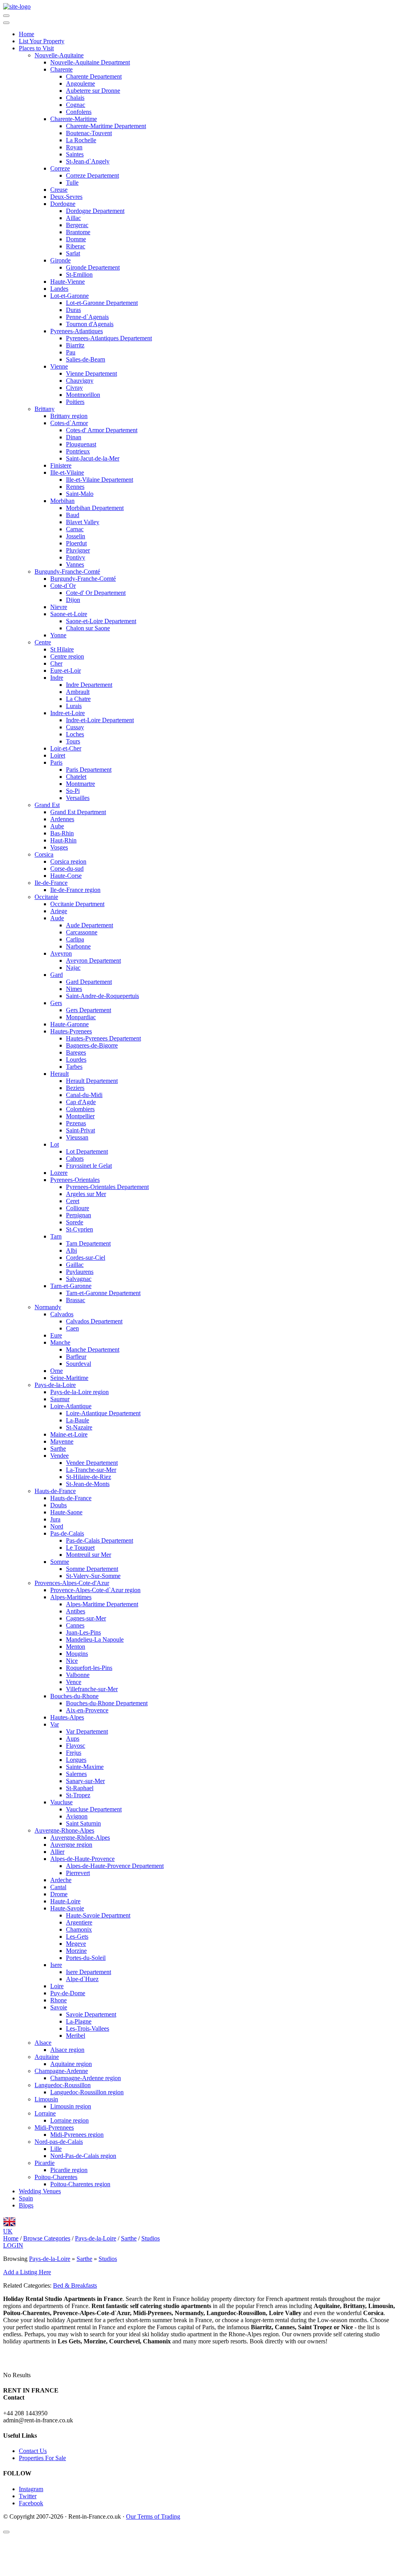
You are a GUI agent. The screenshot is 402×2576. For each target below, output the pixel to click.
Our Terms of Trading (153, 2516)
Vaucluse (61, 1802)
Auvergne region (71, 1845)
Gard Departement (89, 982)
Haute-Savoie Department (98, 1915)
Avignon (77, 1816)
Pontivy (76, 557)
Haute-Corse (66, 876)
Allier (57, 1852)
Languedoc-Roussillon (63, 2085)
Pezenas (76, 1123)
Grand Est (47, 805)
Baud (73, 515)
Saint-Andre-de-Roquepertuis (102, 996)
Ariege (59, 911)
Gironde (60, 260)
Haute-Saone (66, 1512)
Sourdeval (79, 1364)
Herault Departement (92, 1081)
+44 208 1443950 (25, 2413)
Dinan (74, 437)
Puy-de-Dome (68, 1993)
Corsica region (68, 861)
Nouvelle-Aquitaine (59, 55)
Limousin (46, 2099)
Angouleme (80, 83)
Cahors (75, 1159)
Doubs (58, 1505)
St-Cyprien (79, 1229)
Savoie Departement (91, 2014)
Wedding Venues (40, 2191)
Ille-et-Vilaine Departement (100, 480)
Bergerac (77, 225)
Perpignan (79, 1215)
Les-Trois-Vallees (88, 2028)
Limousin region (71, 2106)
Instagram (31, 2489)
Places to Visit (36, 48)
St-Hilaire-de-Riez (89, 1477)
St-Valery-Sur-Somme (93, 1576)
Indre (57, 678)
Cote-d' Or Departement (96, 593)
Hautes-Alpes (67, 1717)
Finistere (61, 465)
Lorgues (76, 1760)
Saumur (60, 1399)
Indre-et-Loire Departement (100, 720)
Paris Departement (89, 770)
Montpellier (80, 1116)
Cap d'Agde (81, 1102)
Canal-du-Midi (84, 1095)
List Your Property (42, 41)
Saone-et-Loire (69, 614)
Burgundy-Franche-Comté (67, 572)
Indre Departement (89, 685)
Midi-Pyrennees (54, 2127)
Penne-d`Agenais (87, 317)
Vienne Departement (91, 373)
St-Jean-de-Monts (88, 1484)
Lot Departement (87, 1151)
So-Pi (73, 791)
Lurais (74, 706)
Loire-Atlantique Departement (103, 1413)
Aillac (73, 218)
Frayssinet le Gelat (89, 1166)
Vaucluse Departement (94, 1809)
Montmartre (80, 784)
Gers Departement (89, 1010)
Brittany (45, 409)
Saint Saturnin (83, 1823)
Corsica (44, 854)
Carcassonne (82, 932)
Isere (56, 1965)
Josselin (76, 536)
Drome (59, 1894)
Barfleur (76, 1357)
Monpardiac (81, 1017)
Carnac (75, 529)
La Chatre (78, 699)
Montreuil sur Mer (89, 1555)
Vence (74, 1682)
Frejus (74, 1753)
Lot (55, 1144)
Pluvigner (78, 550)
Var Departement (87, 1731)
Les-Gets (77, 1937)
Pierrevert (78, 1873)
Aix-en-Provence (87, 1710)
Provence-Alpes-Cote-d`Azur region (95, 1590)
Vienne (59, 366)
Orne (57, 1371)
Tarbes (74, 1067)
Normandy (48, 1307)
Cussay (75, 727)
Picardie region (69, 2170)
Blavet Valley (83, 522)
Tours (73, 741)
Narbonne (78, 946)
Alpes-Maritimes (71, 1597)
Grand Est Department (78, 812)
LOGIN (13, 2245)
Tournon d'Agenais (90, 324)
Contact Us (33, 2451)
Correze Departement (92, 175)
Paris (56, 762)
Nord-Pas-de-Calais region (83, 2156)
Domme (76, 239)
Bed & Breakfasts (75, 2285)
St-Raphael (80, 1788)
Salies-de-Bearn (86, 359)
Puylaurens (80, 1272)
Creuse (59, 190)
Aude (57, 918)
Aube (57, 826)
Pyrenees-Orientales (75, 1180)
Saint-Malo (80, 494)
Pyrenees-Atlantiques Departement (109, 338)
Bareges (76, 1052)
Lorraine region (69, 2120)
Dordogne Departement (95, 211)
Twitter (28, 2496)
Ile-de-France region (75, 890)
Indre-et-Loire (68, 713)
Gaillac (75, 1265)
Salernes (76, 1774)
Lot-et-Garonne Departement (102, 303)
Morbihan (62, 501)
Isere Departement (89, 1972)
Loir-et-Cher (66, 748)
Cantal (58, 1887)
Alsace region (67, 2050)
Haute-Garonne (69, 1024)
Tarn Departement (88, 1243)
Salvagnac (79, 1279)
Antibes (76, 1611)
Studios (108, 2259)
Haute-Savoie (67, 1908)
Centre (43, 642)
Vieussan (77, 1137)
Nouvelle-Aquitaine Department (90, 62)
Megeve (76, 1944)
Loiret (58, 755)
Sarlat (73, 253)
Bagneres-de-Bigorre (92, 1045)
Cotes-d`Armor (69, 423)
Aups (73, 1738)
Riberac (76, 246)
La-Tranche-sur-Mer (91, 1470)
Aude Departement (90, 925)
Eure (56, 1335)
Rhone (58, 2000)
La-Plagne (79, 2021)
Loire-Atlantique (71, 1406)
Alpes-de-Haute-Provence (82, 1859)
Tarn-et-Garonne (71, 1286)
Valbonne (78, 1675)
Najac (73, 968)
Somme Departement (92, 1569)
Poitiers (75, 402)
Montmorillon (83, 395)
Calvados (62, 1314)
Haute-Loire (65, 1901)
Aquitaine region (71, 2064)
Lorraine (45, 2113)
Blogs (26, 2205)
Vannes (75, 564)
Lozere (59, 1173)
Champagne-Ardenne (61, 2071)
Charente (61, 69)
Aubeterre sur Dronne (93, 91)
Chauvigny (80, 381)
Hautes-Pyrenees (71, 1031)
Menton (76, 1647)
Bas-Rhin (62, 833)
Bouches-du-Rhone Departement (107, 1703)
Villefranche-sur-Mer (92, 1689)
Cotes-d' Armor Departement (102, 430)
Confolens (79, 112)
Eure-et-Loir (66, 671)
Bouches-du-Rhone (74, 1696)
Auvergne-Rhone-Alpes (64, 1830)
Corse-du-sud (67, 869)
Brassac (76, 1300)
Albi (71, 1250)
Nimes (74, 989)
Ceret (73, 1201)
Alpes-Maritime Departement (102, 1604)
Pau (71, 352)
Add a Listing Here (27, 2272)
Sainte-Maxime (85, 1767)
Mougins (77, 1654)
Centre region (67, 656)
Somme (60, 1562)
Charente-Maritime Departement (106, 126)
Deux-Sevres (66, 197)
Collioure (78, 1208)
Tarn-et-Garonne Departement (103, 1293)
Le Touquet (80, 1548)
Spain (26, 2198)
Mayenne (62, 1441)
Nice (72, 1661)
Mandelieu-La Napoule (95, 1639)
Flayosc (76, 1746)
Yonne (58, 635)
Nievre (59, 607)
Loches (75, 734)
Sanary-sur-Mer (85, 1781)
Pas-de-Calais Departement (100, 1540)
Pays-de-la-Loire (55, 1385)
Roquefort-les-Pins (89, 1668)
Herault (59, 1074)
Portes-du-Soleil (86, 1958)
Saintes (75, 154)
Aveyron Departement (93, 960)
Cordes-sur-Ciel (86, 1258)
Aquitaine (47, 2057)
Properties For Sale (42, 2458)
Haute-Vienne (68, 282)
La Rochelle (81, 140)
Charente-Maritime (74, 119)
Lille (56, 2149)
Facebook (31, 2503)
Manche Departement (93, 1349)
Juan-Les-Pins (83, 1632)
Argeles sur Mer (86, 1194)
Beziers (75, 1088)
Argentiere (79, 1922)
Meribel (76, 2036)
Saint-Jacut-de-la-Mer (93, 458)
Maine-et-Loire (69, 1434)
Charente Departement (94, 76)
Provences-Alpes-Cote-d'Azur (72, 1583)
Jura (55, 1519)
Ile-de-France (51, 883)
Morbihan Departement (95, 508)
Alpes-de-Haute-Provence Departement (115, 1866)
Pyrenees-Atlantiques (77, 331)
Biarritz (75, 345)
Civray (74, 388)
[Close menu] (6, 23)
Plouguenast (81, 444)
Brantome (78, 232)
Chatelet (76, 777)
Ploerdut (76, 543)
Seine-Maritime (69, 1378)
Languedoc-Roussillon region (87, 2092)
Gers (56, 1003)
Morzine (76, 1951)
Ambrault (78, 692)
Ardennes (62, 819)
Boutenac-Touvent (89, 133)
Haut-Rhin (63, 840)
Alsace (43, 2043)
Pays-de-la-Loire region (79, 1392)
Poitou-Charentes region (80, 2184)
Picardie (45, 2163)
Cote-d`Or (63, 586)
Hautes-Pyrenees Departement (103, 1038)
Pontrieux (78, 451)
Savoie (59, 2007)
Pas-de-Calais (67, 1533)
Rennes (75, 487)
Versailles (78, 798)
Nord (57, 1526)
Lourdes (76, 1060)
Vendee (59, 1456)
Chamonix (79, 1929)
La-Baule (78, 1420)
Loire (57, 1986)
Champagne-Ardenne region (86, 2078)
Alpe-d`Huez (82, 1979)
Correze (60, 168)
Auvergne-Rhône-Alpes (80, 1838)
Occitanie (46, 897)
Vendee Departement (92, 1463)
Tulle (72, 183)
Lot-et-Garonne (69, 296)
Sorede (75, 1222)
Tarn (56, 1236)
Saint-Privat (80, 1130)
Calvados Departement (94, 1321)
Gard (57, 975)
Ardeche (61, 1880)
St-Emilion (79, 274)
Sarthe (58, 1449)
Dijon (73, 600)
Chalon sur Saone (88, 628)
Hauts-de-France (55, 1491)
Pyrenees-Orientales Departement (107, 1187)
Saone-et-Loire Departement (101, 621)
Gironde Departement (93, 267)
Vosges (59, 847)
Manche (60, 1342)
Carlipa (75, 939)
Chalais (75, 98)
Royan (74, 147)
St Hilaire (62, 649)
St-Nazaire (79, 1427)
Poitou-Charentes (56, 2177)
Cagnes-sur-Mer (86, 1618)
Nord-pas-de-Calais (59, 2142)
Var (55, 1724)
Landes (59, 289)
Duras (73, 310)
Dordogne (63, 204)
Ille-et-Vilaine (67, 472)
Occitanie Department (77, 904)
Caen (72, 1328)
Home (26, 34)
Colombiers (80, 1109)
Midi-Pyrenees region (77, 2135)
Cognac (76, 105)
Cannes (75, 1625)
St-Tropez (78, 1795)
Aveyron (61, 953)
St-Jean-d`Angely (88, 161)
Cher (56, 663)
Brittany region (69, 416)
